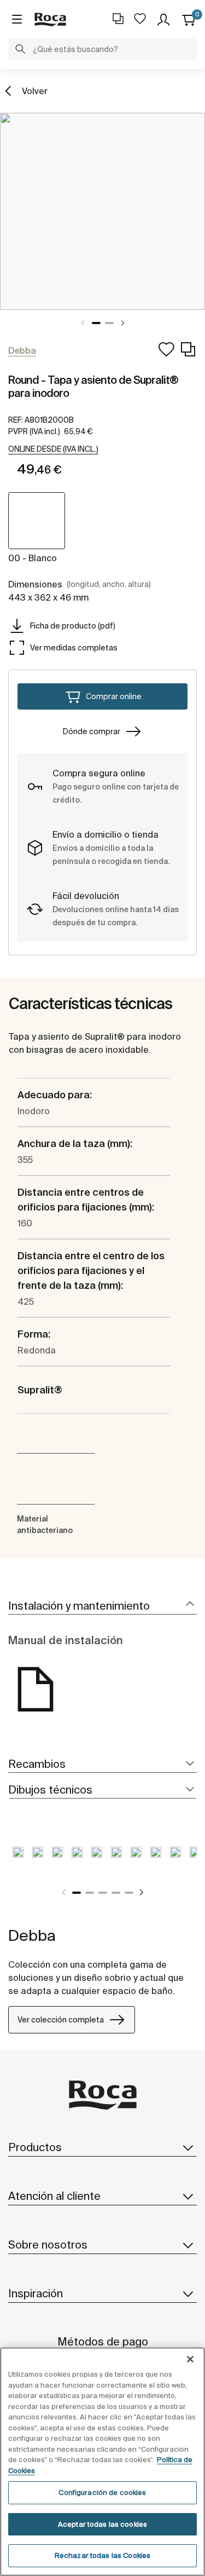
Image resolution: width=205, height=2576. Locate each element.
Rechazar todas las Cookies (102, 2555)
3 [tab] (103, 1893)
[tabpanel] (102, 211)
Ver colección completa (61, 2020)
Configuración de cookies (102, 2493)
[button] (20, 50)
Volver (35, 91)
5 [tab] (129, 1893)
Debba (32, 1935)
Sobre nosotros (48, 2244)
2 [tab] (109, 323)
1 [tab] (96, 323)
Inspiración (36, 2293)
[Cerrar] (190, 2359)
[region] (102, 2462)
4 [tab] (116, 1893)
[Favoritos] (140, 19)
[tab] (102, 1606)
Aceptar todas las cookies (102, 2524)
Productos (35, 2147)
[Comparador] (118, 19)
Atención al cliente (54, 2196)
